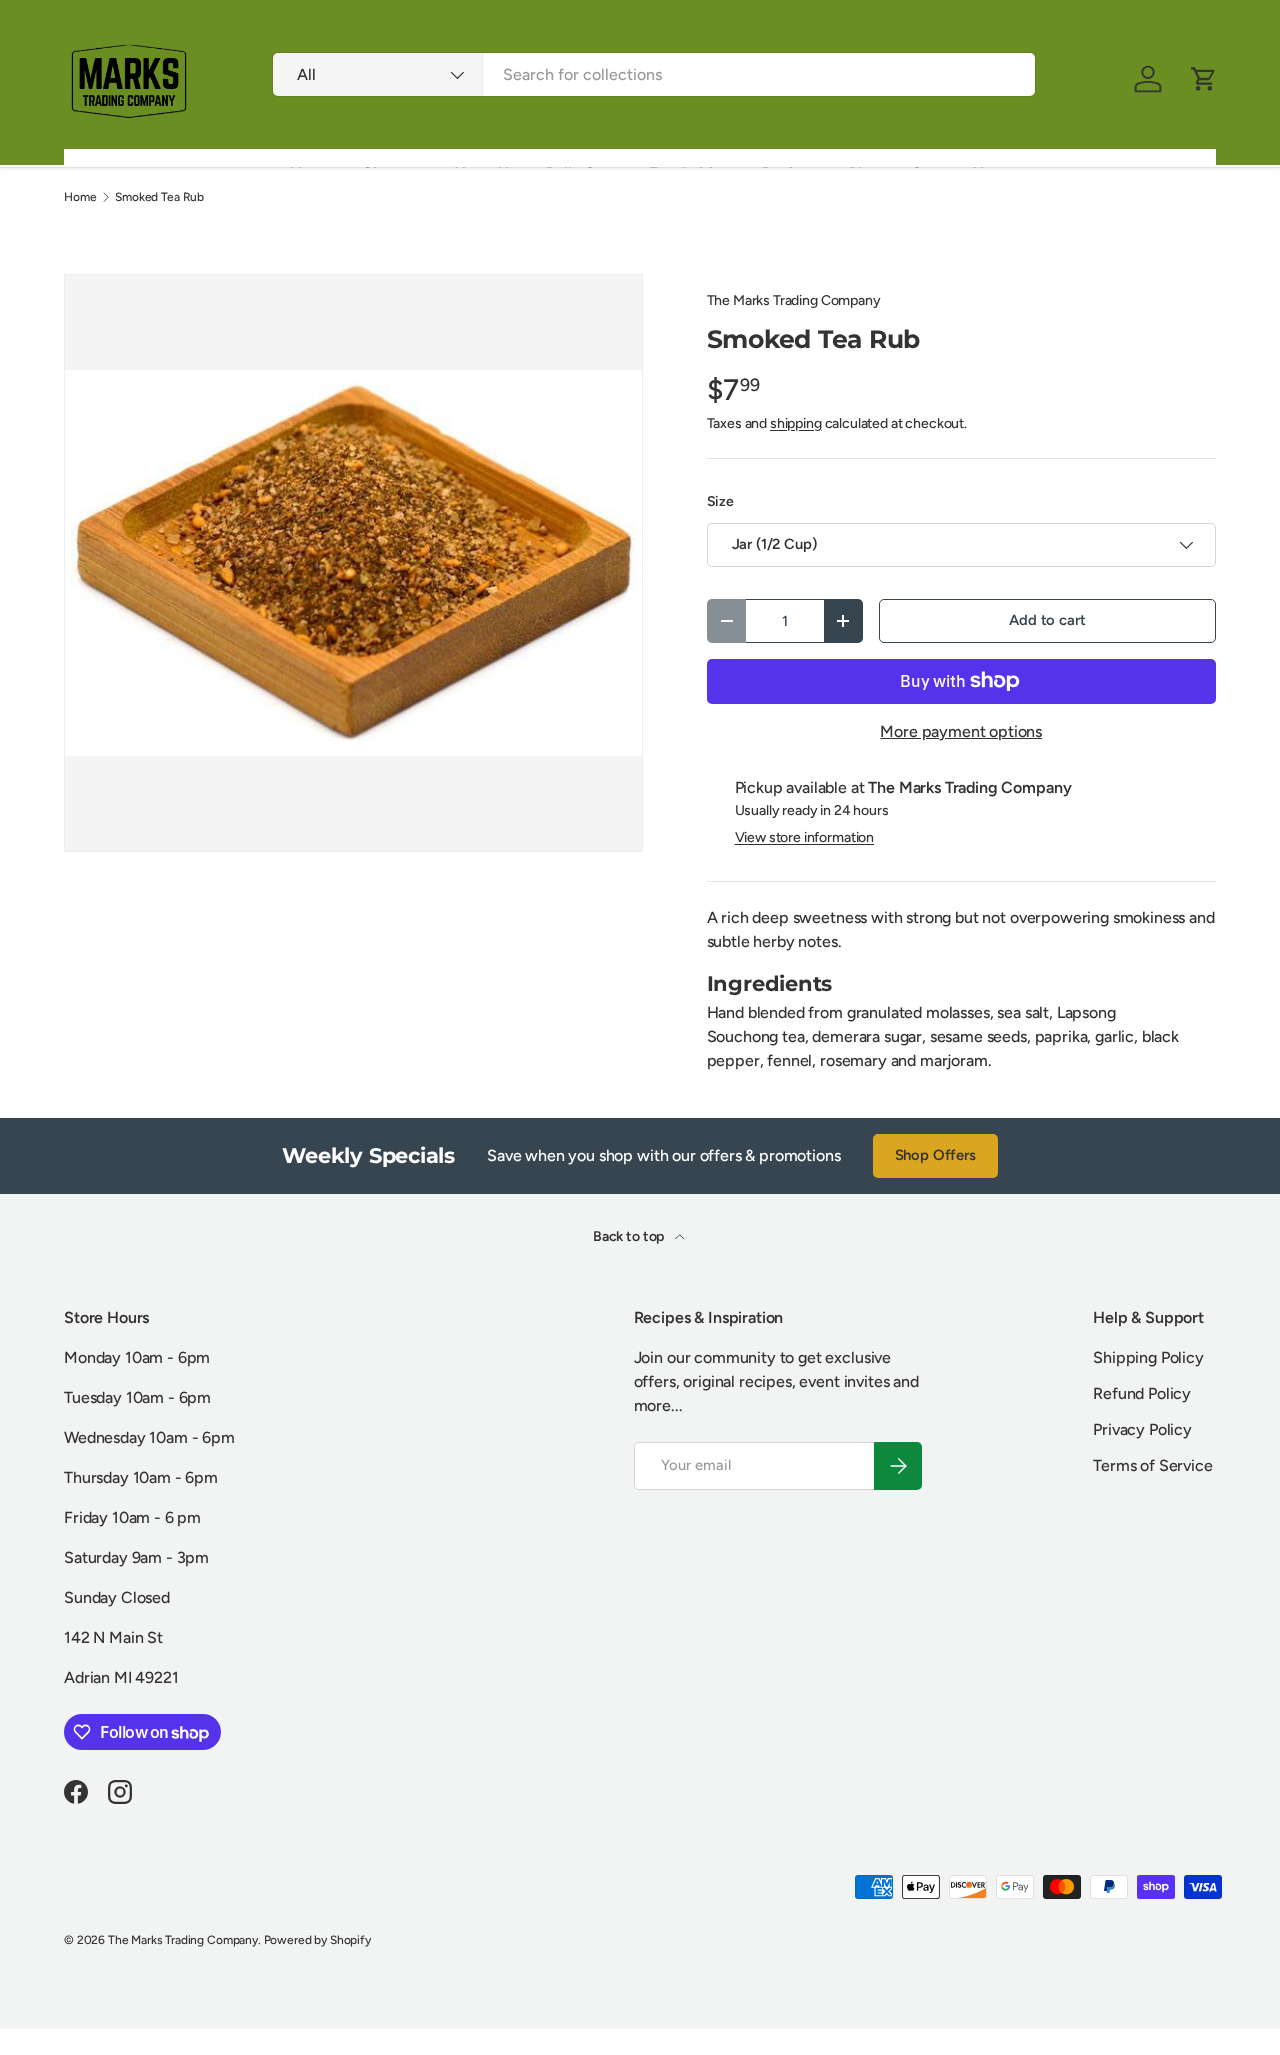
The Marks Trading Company (794, 300)
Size (720, 501)
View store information (804, 837)
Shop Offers (935, 1155)
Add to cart (1047, 620)
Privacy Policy (1142, 1429)
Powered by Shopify (317, 1940)
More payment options (961, 731)
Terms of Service (1152, 1465)
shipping (796, 423)
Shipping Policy (1148, 1357)
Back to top (630, 1236)
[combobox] (653, 74)
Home (80, 197)
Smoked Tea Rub (159, 197)
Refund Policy (1142, 1393)
